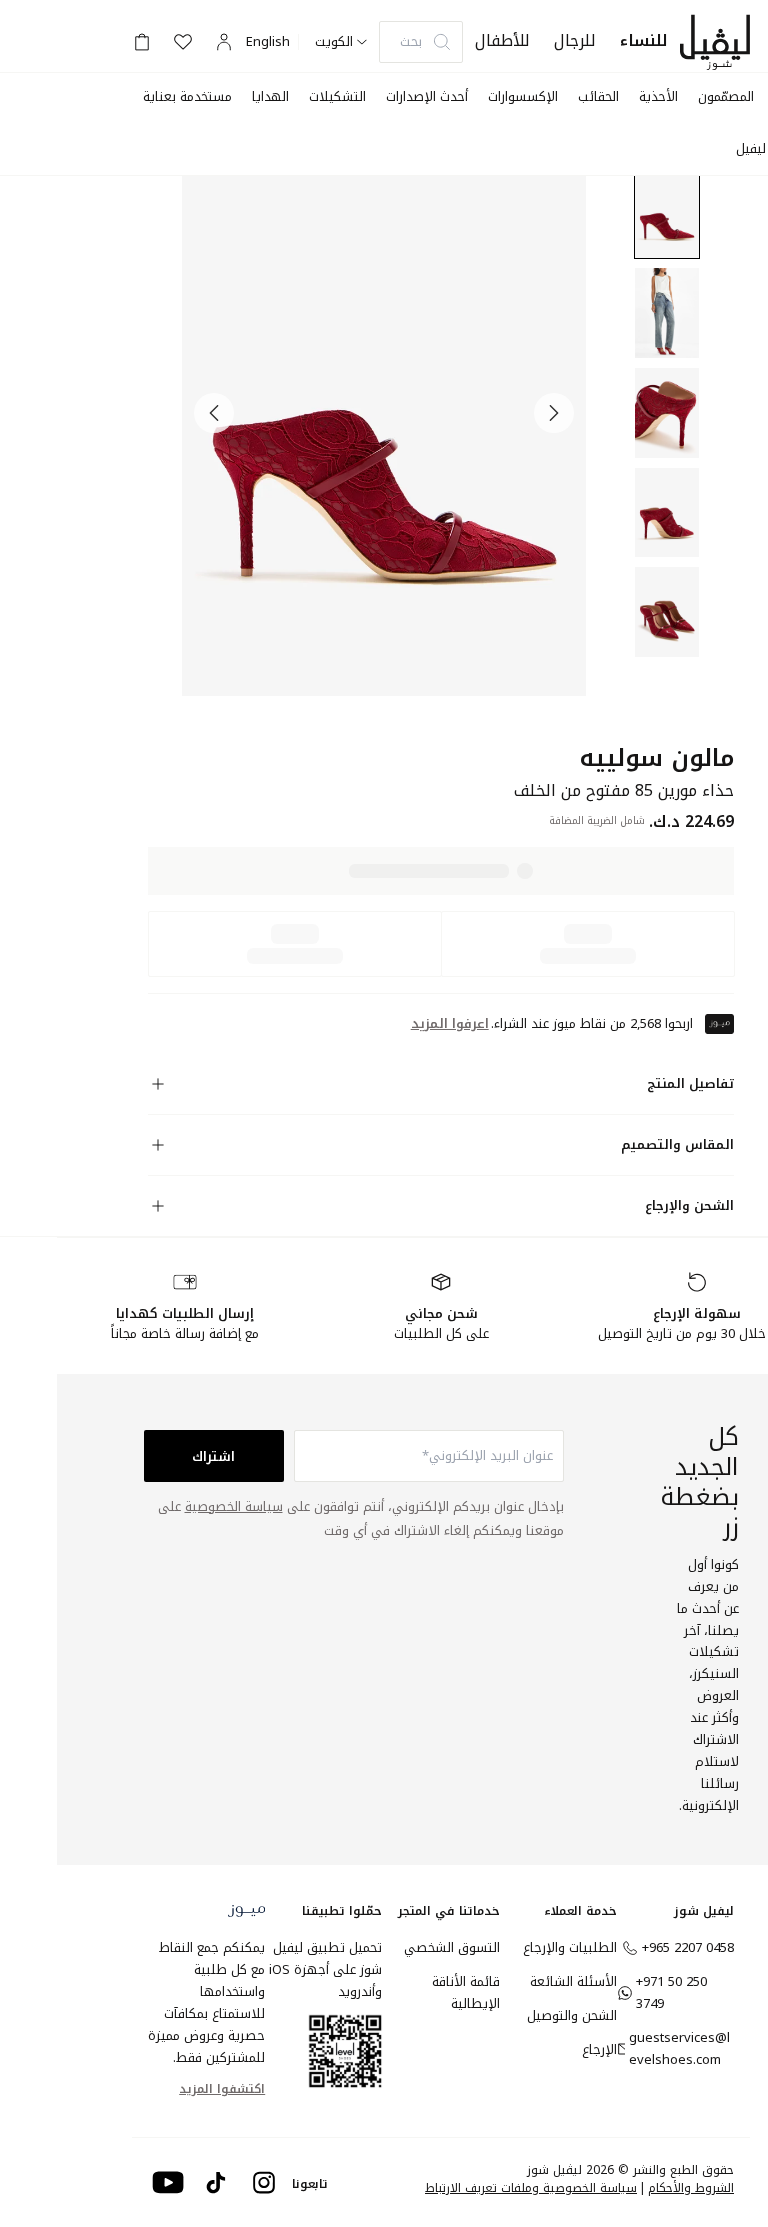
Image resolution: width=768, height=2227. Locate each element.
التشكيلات (337, 96)
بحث (411, 41)
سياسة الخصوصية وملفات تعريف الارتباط (531, 2188)
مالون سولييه (656, 758)
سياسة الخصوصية (234, 1506)
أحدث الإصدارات (427, 96)
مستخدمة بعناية (187, 96)
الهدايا (270, 96)
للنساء (644, 40)
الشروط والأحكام (691, 2188)
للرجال (575, 40)
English (268, 42)
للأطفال (502, 40)
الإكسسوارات (523, 96)
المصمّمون (726, 96)
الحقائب (598, 96)
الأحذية (658, 96)
